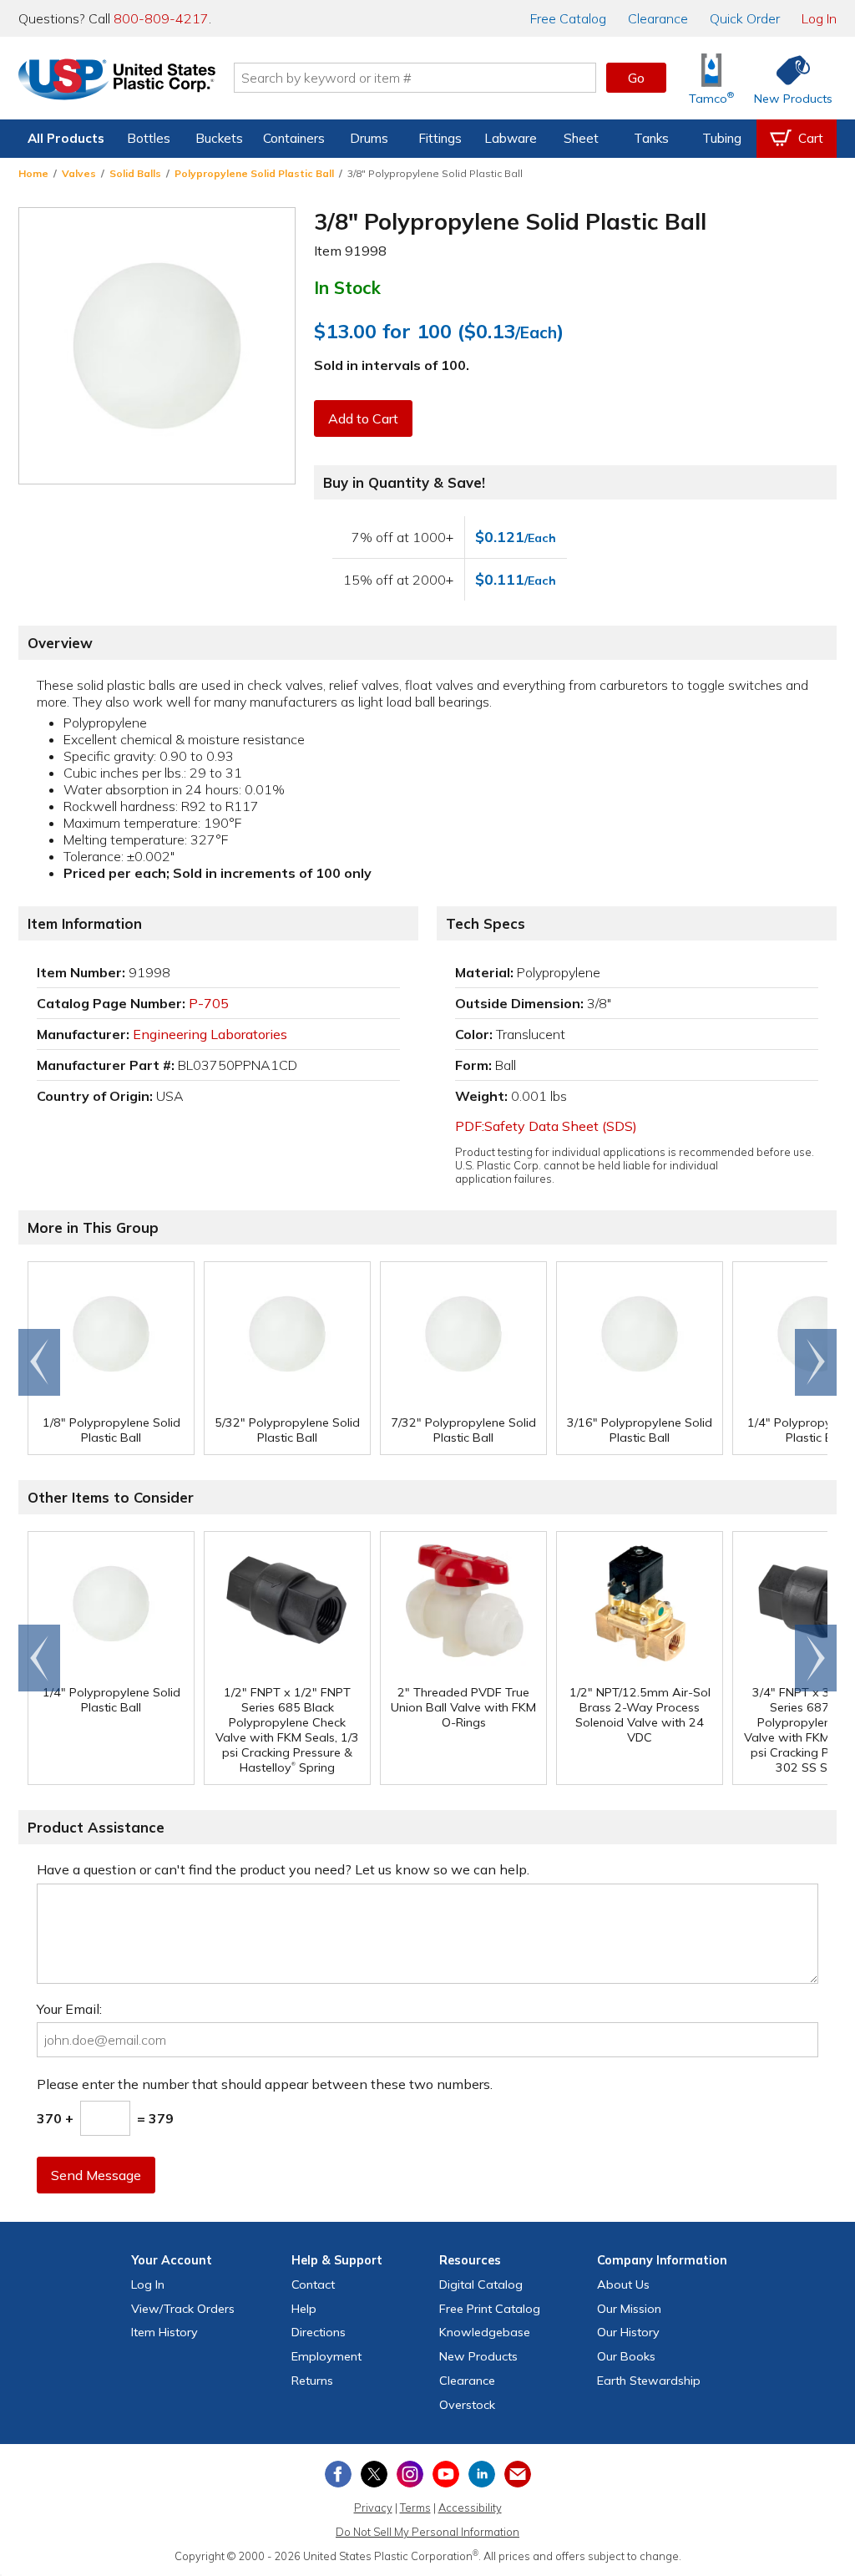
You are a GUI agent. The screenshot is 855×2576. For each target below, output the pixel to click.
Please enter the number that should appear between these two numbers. (265, 2084)
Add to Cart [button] (363, 418)
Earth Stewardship (649, 2381)
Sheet (581, 138)
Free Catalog (490, 2309)
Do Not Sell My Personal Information (427, 2532)
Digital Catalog (481, 2284)
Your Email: (69, 2009)
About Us (623, 2284)
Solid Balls (135, 173)
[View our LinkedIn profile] (482, 2474)
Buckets (219, 138)
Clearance (658, 18)
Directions (319, 2332)
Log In (819, 18)
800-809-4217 (161, 18)
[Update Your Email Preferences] (518, 2474)
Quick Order (745, 18)
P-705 (209, 1003)
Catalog (568, 18)
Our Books (626, 2356)
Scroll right (816, 1362)
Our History (628, 2332)
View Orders (183, 2309)
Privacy (373, 2508)
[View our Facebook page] (338, 2474)
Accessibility (470, 2508)
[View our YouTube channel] (446, 2474)
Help (304, 2309)
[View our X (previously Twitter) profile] (374, 2474)
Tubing (722, 138)
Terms (415, 2508)
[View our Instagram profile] (410, 2474)
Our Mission (629, 2309)
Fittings (440, 138)
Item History (164, 2332)
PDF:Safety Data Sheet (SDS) (546, 1126)
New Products (478, 2356)
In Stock (347, 287)
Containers (294, 138)
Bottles (149, 138)
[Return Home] (117, 81)
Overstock (467, 2405)
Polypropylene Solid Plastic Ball (254, 173)
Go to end (40, 1362)
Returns (312, 2381)
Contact (313, 2284)
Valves (79, 173)
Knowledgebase (485, 2332)
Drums (369, 138)
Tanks (651, 138)
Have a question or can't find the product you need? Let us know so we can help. (283, 1869)
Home (33, 173)
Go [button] (636, 78)
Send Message (96, 2175)
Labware (511, 138)
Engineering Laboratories (210, 1034)
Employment (326, 2356)
